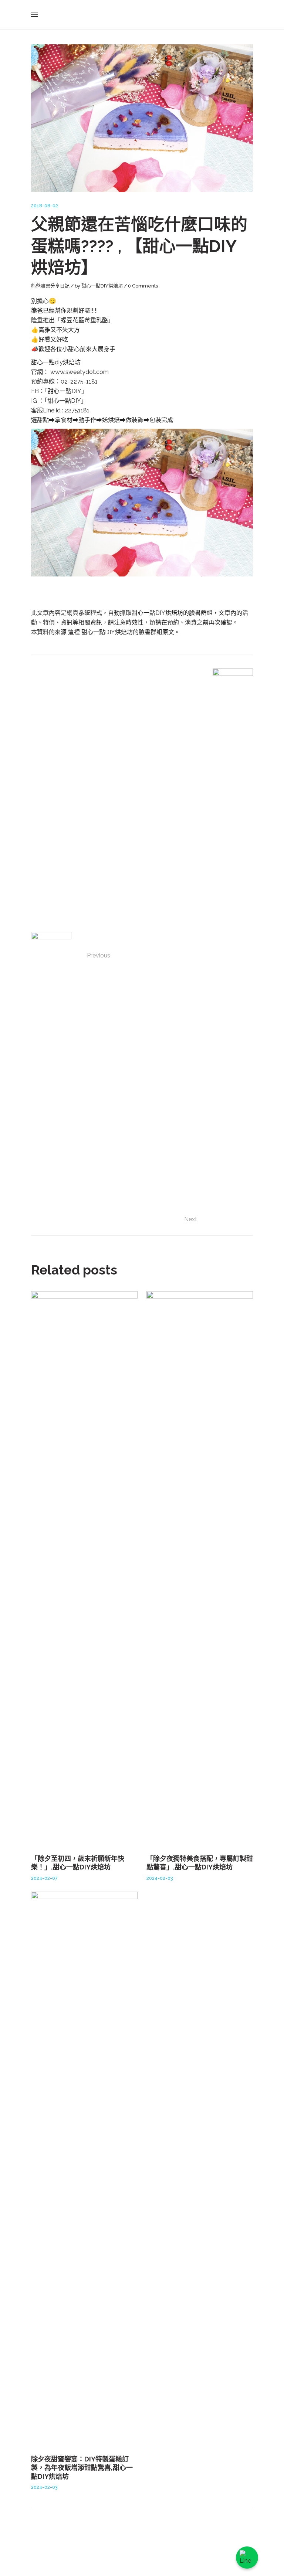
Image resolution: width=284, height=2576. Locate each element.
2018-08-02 (45, 206)
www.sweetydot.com (80, 372)
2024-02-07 (44, 1878)
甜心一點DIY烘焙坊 (102, 286)
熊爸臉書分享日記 (50, 286)
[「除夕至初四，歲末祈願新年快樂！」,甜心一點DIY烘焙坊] (84, 1568)
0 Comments (143, 286)
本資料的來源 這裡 (56, 632)
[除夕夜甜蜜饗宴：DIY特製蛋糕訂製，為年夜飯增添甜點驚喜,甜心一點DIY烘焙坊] (84, 2169)
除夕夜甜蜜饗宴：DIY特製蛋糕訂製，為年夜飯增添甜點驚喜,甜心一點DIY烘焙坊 (82, 2468)
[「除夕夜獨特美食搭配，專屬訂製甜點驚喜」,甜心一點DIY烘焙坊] (200, 1568)
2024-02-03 (160, 1878)
